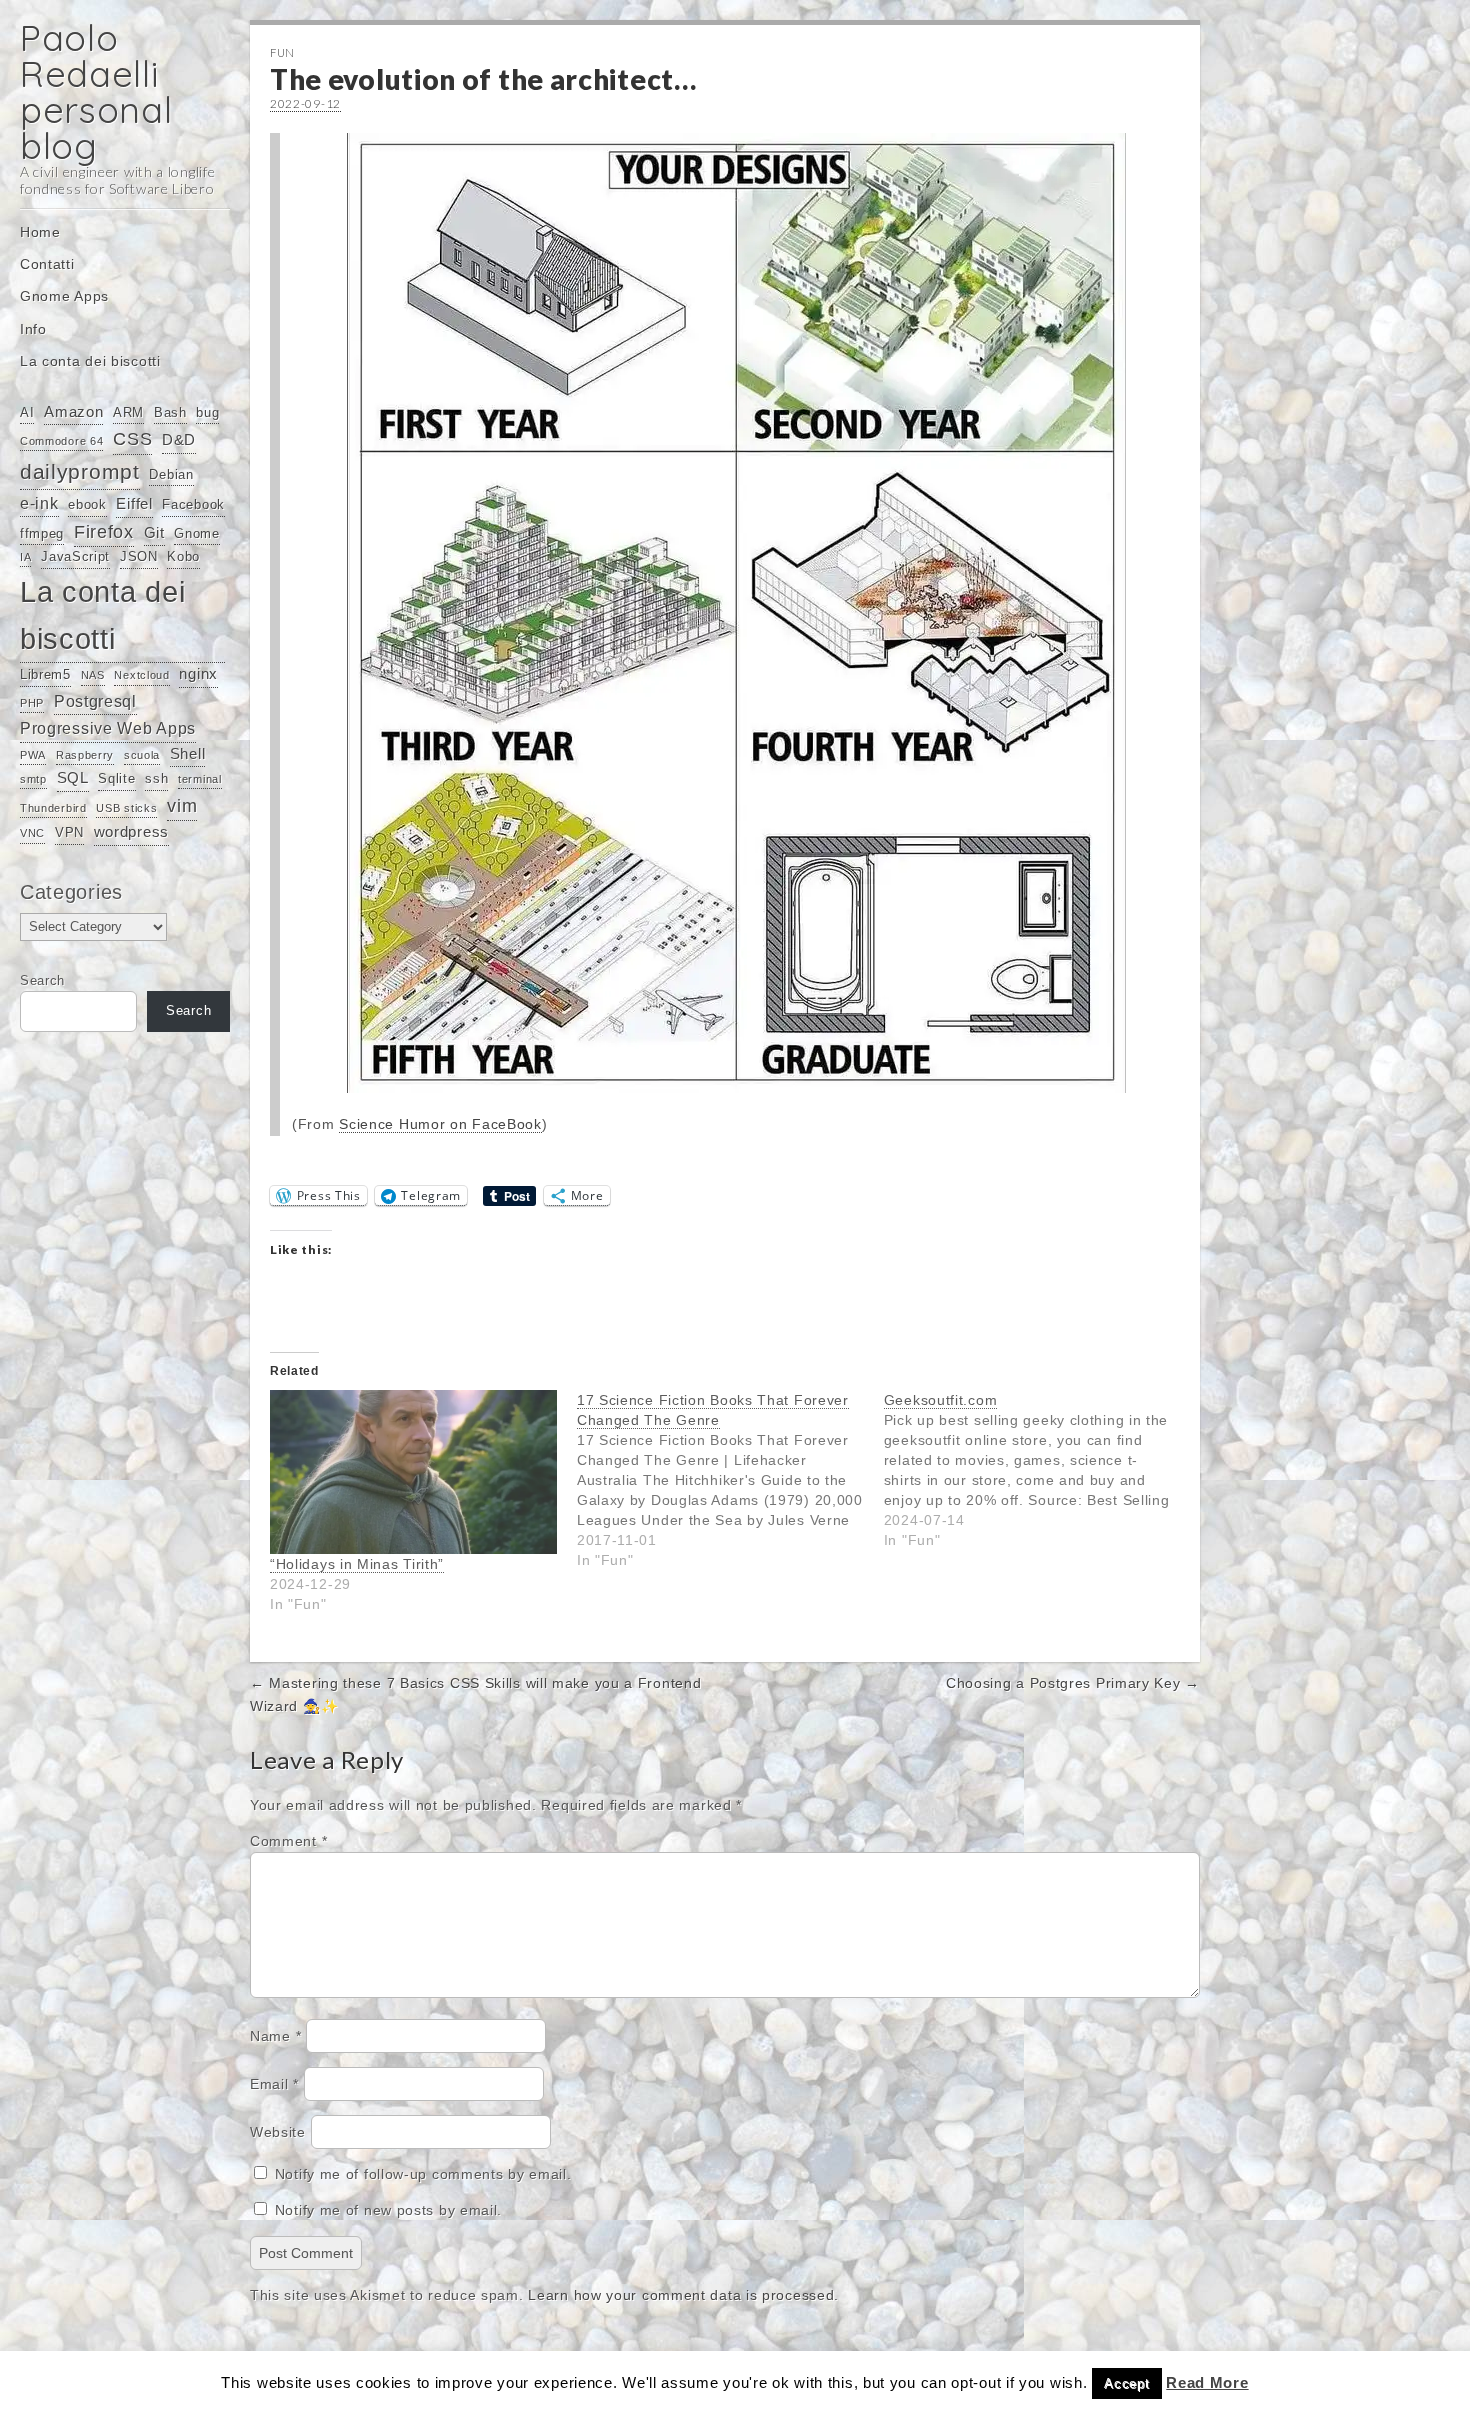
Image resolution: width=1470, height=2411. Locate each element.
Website (278, 2132)
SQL (73, 778)
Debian (171, 474)
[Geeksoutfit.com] (1037, 1470)
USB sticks (126, 808)
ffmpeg (42, 533)
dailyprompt (80, 472)
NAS (93, 675)
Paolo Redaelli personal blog (96, 91)
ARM (128, 412)
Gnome (197, 533)
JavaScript (75, 556)
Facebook (193, 504)
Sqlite (116, 778)
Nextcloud (141, 675)
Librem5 (45, 674)
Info (33, 329)
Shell (188, 754)
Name (275, 2036)
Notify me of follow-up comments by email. (423, 2174)
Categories (71, 892)
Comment (288, 1841)
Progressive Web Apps (108, 728)
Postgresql (95, 701)
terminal (200, 779)
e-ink (39, 503)
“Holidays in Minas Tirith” (357, 1564)
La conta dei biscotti (90, 361)
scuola (142, 755)
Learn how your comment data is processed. (683, 2295)
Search (42, 981)
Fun (282, 52)
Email (274, 2084)
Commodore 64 (61, 441)
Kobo (183, 556)
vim (182, 806)
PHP (32, 703)
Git (154, 533)
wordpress (131, 832)
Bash (170, 412)
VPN (69, 832)
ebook (87, 504)
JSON (139, 556)
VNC (32, 833)
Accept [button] (1126, 2383)
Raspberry (85, 755)
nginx (198, 674)
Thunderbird (53, 808)
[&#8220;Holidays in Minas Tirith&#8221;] (413, 1472)
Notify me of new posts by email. (388, 2210)
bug (207, 412)
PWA (33, 755)
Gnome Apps (64, 296)
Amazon (73, 412)
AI (27, 412)
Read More (1207, 2382)
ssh (156, 778)
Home (40, 232)
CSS (132, 439)
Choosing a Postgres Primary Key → (1073, 1683)
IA (25, 557)
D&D (179, 440)
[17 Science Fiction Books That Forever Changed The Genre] (730, 1480)
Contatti (47, 264)
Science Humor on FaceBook (440, 1124)
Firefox (104, 532)
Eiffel (134, 504)
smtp (33, 779)
